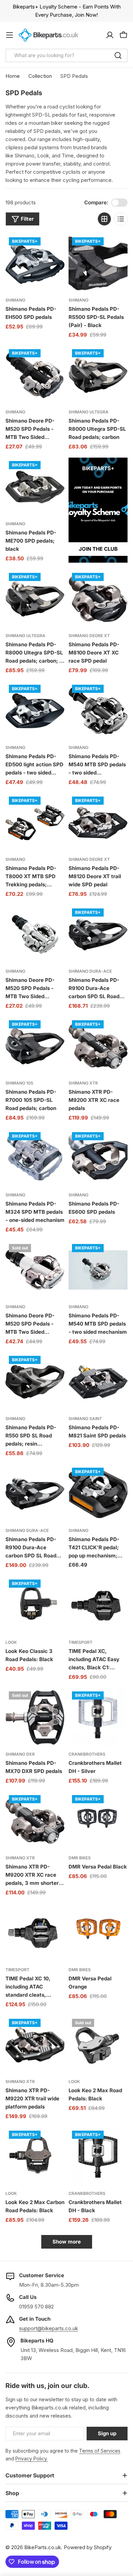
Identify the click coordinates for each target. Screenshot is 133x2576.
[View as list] (121, 219)
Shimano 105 (19, 1083)
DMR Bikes (80, 1858)
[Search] (118, 55)
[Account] (110, 35)
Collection (40, 76)
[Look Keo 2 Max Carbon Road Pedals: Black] (35, 2157)
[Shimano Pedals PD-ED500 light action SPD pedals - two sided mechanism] (35, 711)
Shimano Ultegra (88, 412)
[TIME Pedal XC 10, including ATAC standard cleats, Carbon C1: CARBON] (35, 1933)
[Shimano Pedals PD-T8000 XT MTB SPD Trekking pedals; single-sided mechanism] (35, 823)
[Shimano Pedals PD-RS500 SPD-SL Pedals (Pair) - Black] (98, 263)
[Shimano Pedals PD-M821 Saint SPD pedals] (98, 1382)
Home (13, 76)
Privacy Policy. (32, 2459)
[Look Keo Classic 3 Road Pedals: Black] (35, 1606)
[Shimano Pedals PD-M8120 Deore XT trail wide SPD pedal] (98, 823)
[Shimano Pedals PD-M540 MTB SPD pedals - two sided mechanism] (98, 1270)
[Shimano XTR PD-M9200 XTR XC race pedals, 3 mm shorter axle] (35, 1821)
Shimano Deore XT (89, 636)
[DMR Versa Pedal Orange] (98, 1933)
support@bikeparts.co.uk (49, 2328)
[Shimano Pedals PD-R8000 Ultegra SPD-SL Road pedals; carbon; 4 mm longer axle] (35, 599)
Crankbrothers (87, 1754)
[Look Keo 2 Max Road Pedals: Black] (98, 2045)
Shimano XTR (83, 1083)
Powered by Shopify (88, 2547)
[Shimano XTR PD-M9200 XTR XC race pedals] (98, 1046)
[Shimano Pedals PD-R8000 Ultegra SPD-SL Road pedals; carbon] (98, 375)
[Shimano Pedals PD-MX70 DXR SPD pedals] (35, 1717)
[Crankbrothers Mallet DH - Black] (98, 2157)
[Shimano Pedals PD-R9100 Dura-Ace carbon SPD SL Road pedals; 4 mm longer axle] (35, 1494)
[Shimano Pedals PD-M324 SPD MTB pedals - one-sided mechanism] (35, 1158)
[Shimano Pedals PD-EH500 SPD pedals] (35, 263)
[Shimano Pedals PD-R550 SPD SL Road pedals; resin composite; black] (35, 1382)
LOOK (11, 1642)
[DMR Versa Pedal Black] (98, 1821)
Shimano (15, 300)
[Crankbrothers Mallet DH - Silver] (98, 1717)
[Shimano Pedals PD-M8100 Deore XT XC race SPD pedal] (98, 599)
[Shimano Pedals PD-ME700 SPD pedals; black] (35, 487)
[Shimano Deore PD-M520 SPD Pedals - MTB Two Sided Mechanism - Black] (35, 375)
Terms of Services (100, 2451)
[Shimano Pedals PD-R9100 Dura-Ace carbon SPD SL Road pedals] (98, 934)
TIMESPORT (80, 1642)
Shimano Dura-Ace (90, 971)
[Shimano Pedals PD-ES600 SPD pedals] (98, 1158)
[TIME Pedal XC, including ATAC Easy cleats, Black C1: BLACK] (98, 1606)
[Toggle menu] (10, 35)
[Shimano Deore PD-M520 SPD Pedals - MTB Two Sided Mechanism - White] (35, 1270)
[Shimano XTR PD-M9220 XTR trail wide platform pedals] (35, 2045)
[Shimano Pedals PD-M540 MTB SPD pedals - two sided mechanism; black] (98, 711)
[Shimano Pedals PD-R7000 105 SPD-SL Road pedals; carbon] (35, 1046)
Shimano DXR (20, 1754)
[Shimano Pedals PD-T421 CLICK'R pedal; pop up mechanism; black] (98, 1494)
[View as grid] (104, 219)
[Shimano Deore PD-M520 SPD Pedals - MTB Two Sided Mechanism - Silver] (35, 934)
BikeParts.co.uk (43, 2547)
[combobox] (66, 55)
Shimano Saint (85, 1419)
